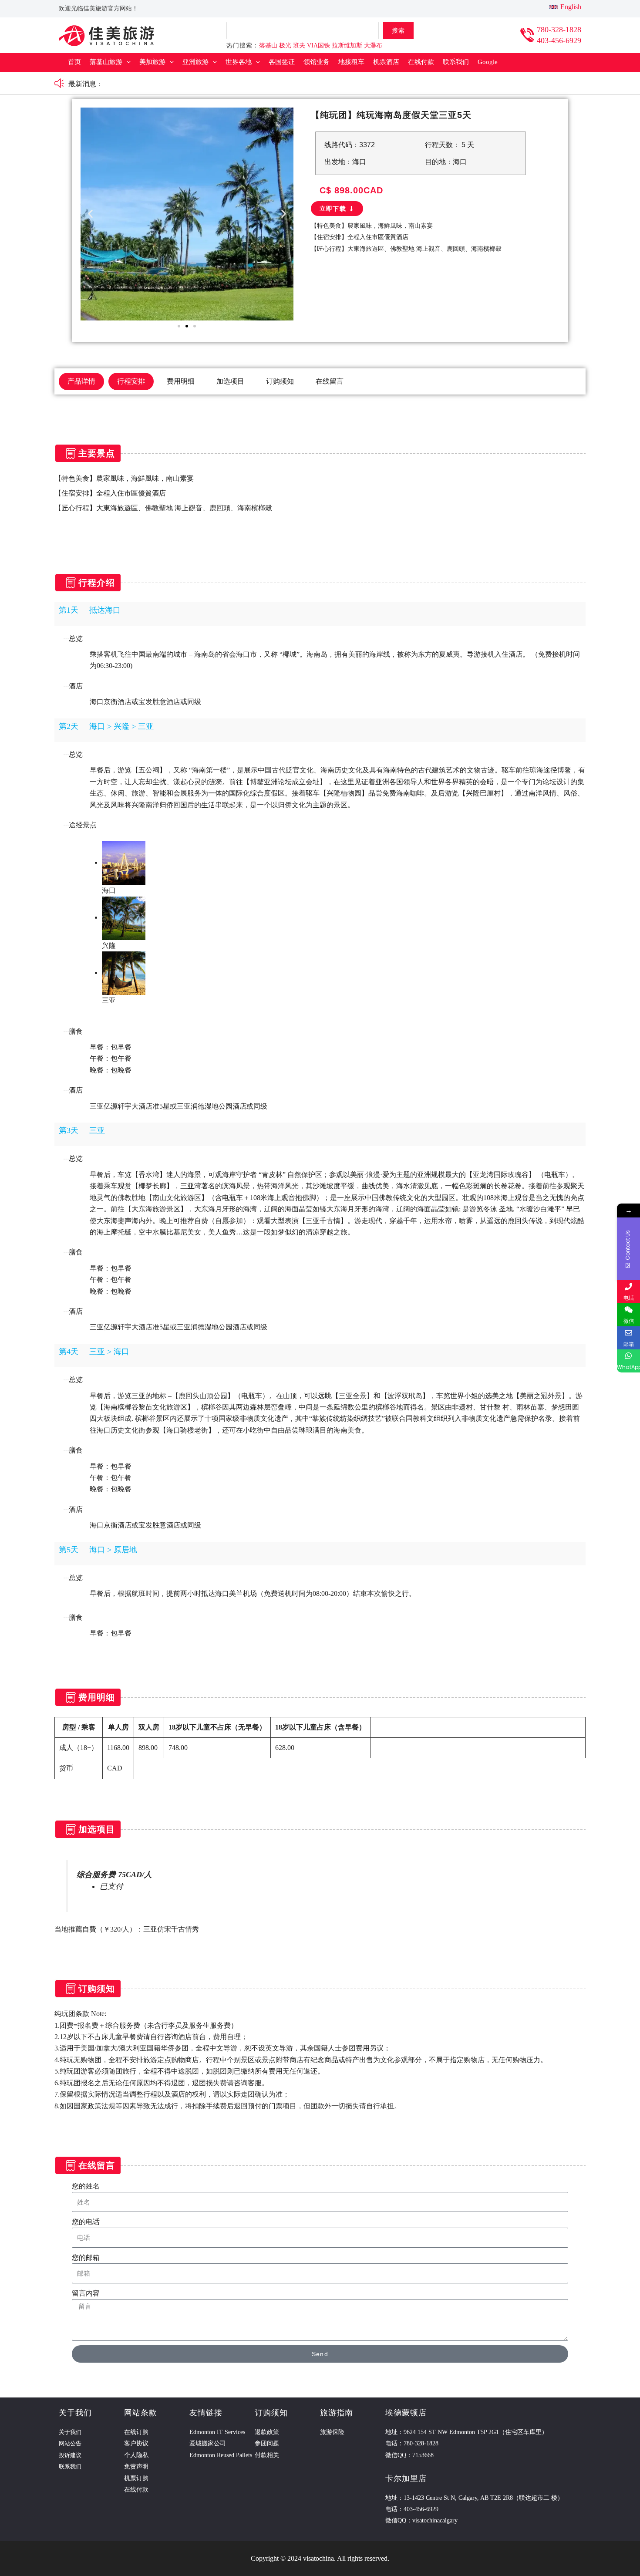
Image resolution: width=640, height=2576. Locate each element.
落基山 (268, 46)
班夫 (299, 46)
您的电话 (86, 2222)
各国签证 (282, 62)
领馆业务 (317, 62)
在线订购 (136, 2432)
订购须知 (280, 381)
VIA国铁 (318, 46)
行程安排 (131, 381)
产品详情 (81, 381)
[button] (90, 214)
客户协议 (136, 2443)
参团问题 (267, 2443)
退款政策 (267, 2432)
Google (488, 62)
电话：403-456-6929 (412, 2509)
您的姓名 (86, 2186)
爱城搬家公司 (208, 2443)
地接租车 (351, 62)
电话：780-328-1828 (412, 2443)
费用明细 (181, 381)
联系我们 (456, 62)
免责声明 (136, 2466)
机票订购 (136, 2478)
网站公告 (70, 2443)
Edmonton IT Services (217, 2432)
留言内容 (86, 2293)
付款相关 (267, 2455)
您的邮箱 (86, 2257)
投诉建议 (70, 2455)
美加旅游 (152, 62)
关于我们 (70, 2432)
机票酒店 (386, 62)
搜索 (398, 30)
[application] (126, 62)
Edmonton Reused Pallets (221, 2455)
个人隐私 (136, 2455)
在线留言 (330, 381)
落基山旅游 (106, 62)
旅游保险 (332, 2432)
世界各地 (239, 62)
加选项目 (230, 381)
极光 (285, 46)
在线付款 (421, 62)
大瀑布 (373, 46)
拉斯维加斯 (347, 46)
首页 (74, 62)
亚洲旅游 (195, 62)
